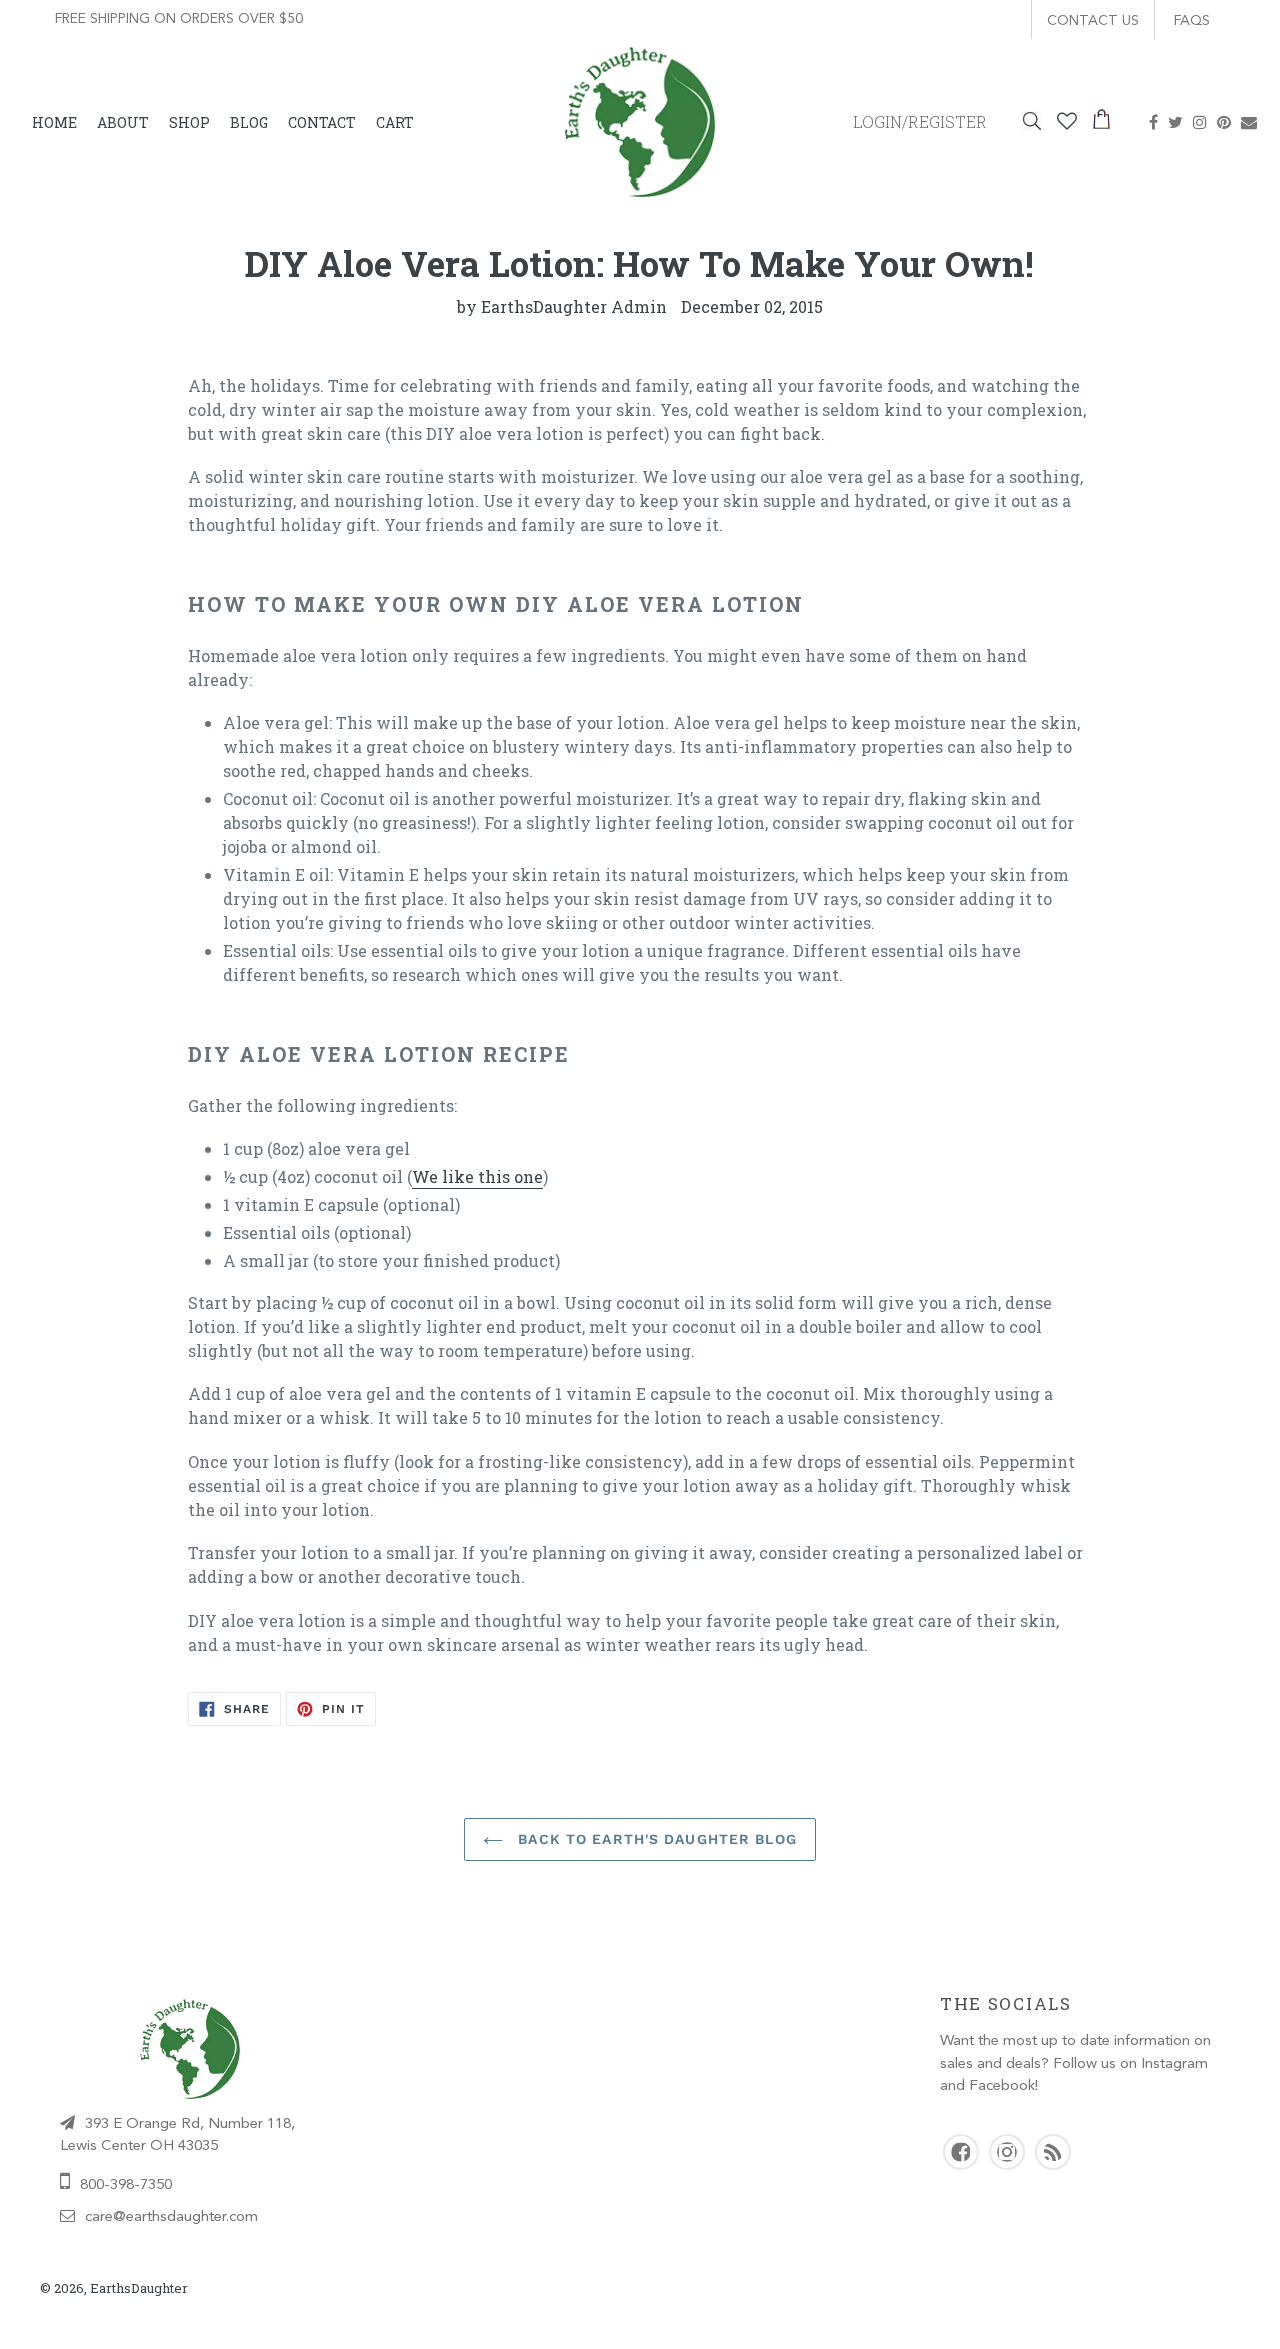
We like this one (477, 1176)
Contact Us (1093, 21)
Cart (395, 122)
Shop (189, 122)
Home (54, 122)
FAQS (1192, 21)
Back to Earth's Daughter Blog (655, 1839)
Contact (322, 122)
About (123, 122)
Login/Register (920, 121)
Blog (249, 122)
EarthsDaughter (139, 2288)
